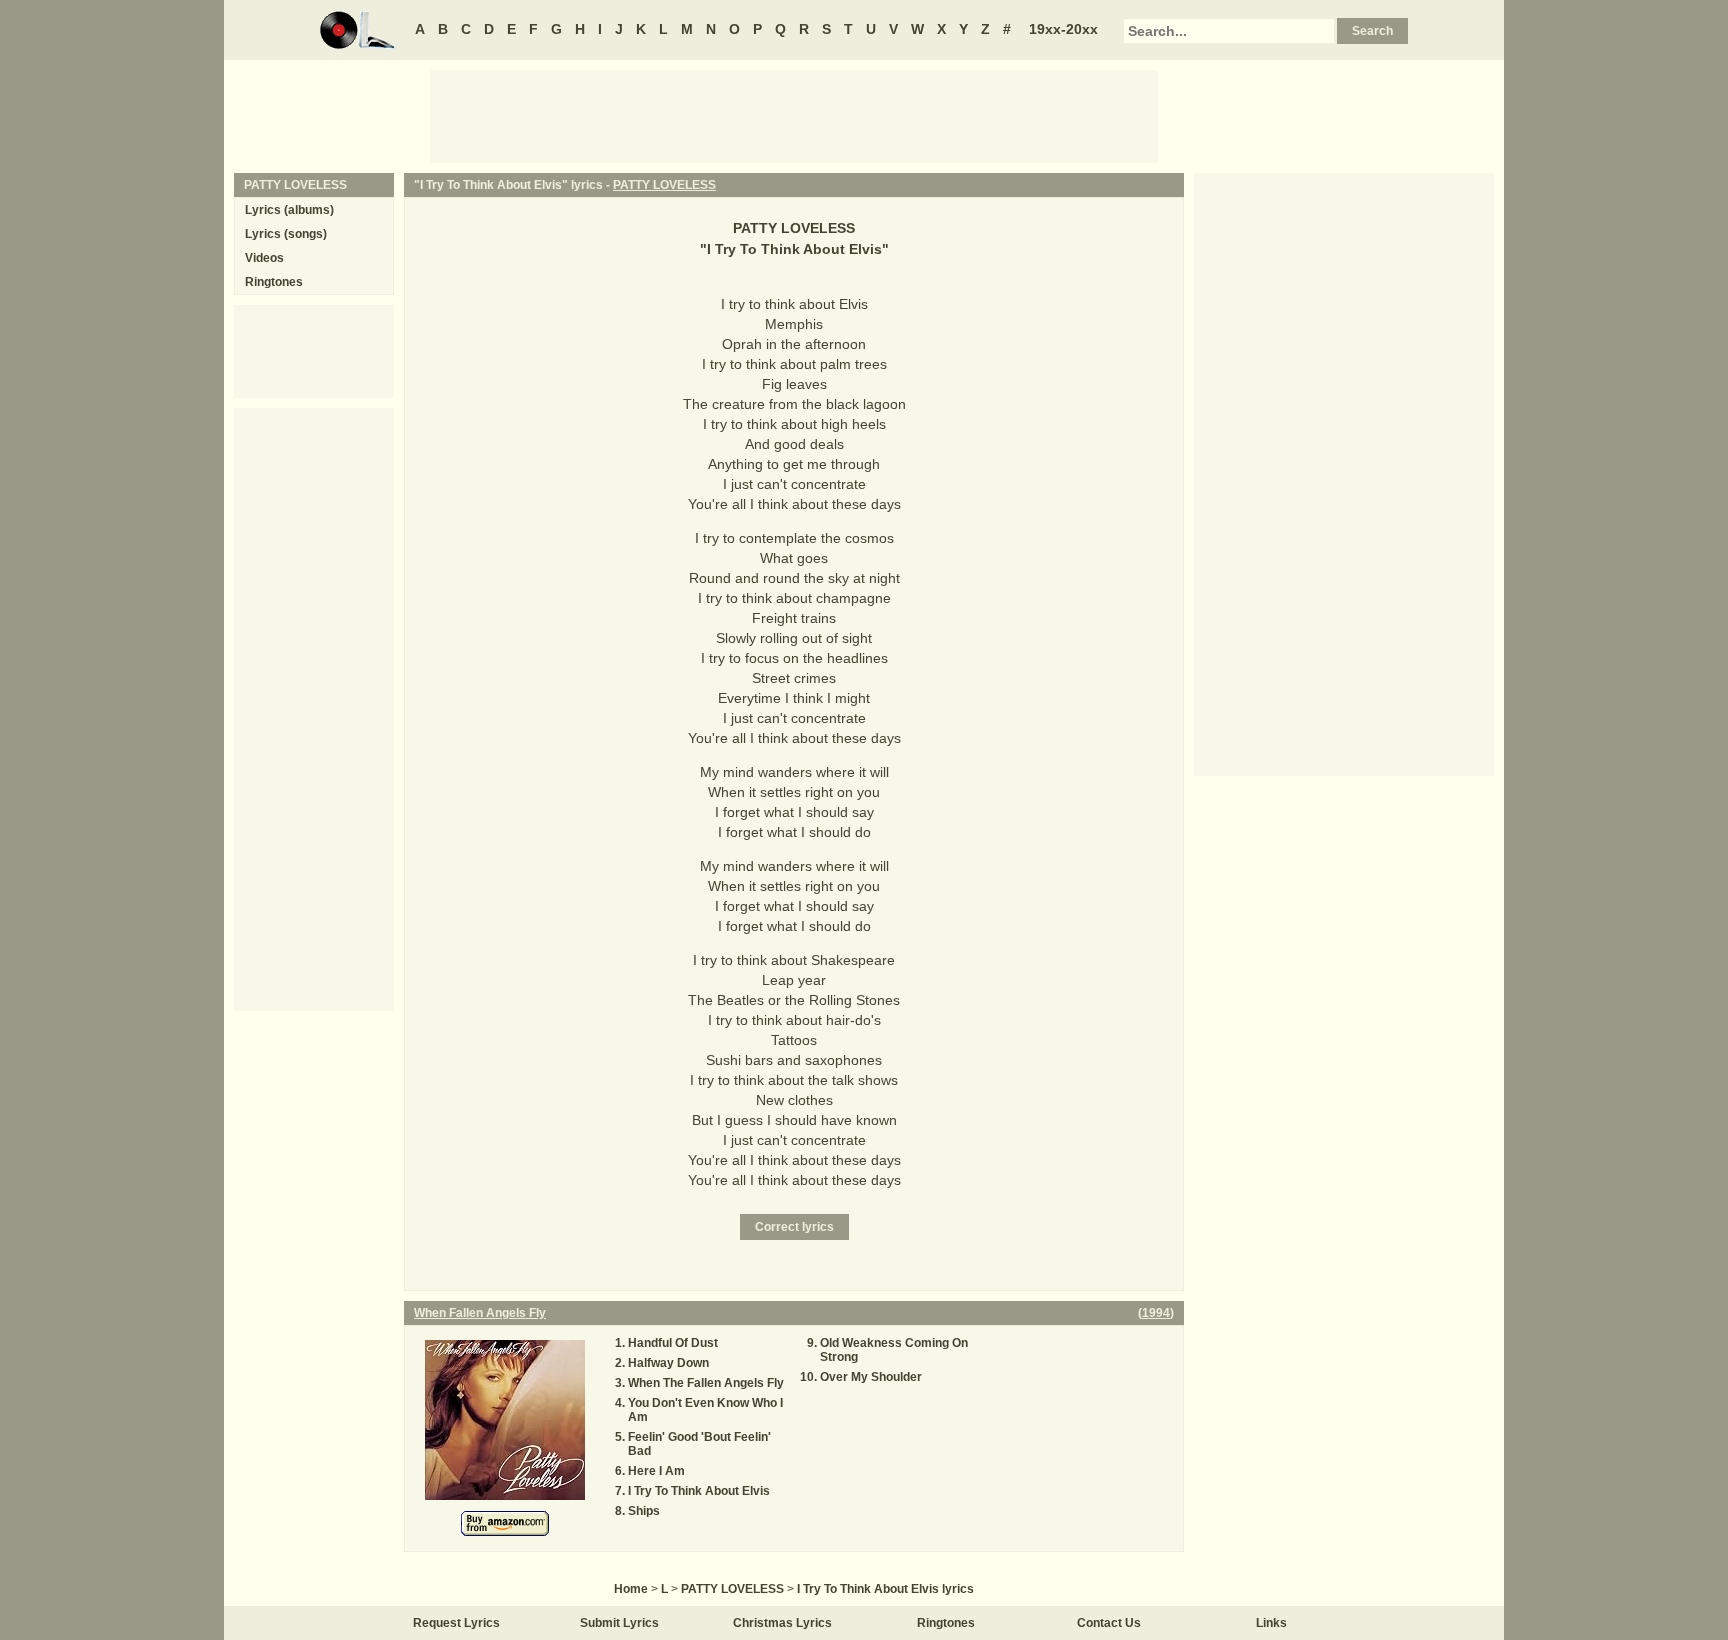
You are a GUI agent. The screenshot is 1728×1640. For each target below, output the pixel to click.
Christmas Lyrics (782, 1623)
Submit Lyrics (619, 1623)
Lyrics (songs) (286, 234)
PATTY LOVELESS (664, 185)
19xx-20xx (1063, 29)
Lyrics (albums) (289, 210)
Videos (264, 258)
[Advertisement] (794, 115)
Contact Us (1109, 1623)
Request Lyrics (456, 1623)
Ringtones (274, 282)
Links (1271, 1623)
